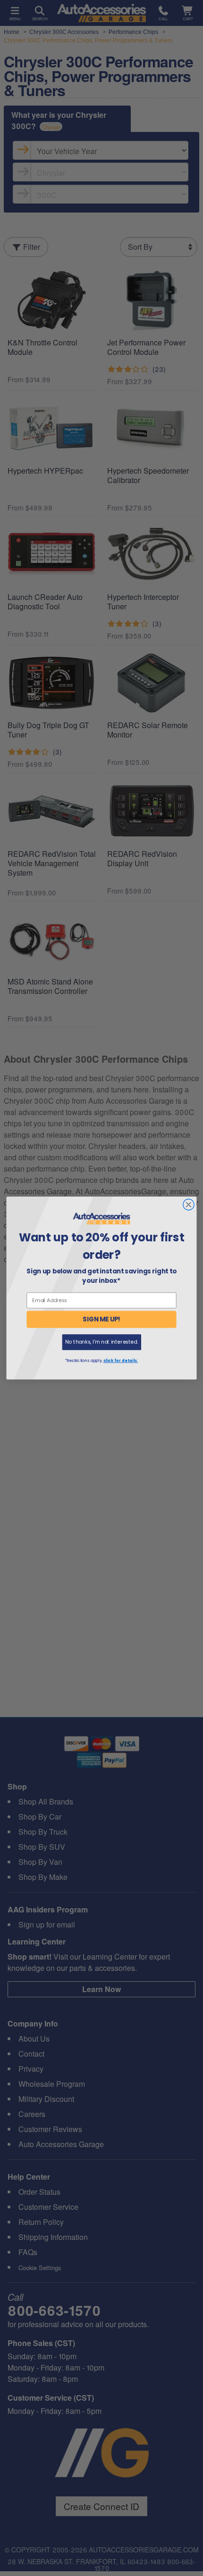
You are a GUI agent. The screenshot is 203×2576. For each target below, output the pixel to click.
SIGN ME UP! (101, 1319)
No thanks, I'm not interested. (101, 1342)
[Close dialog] (189, 1205)
